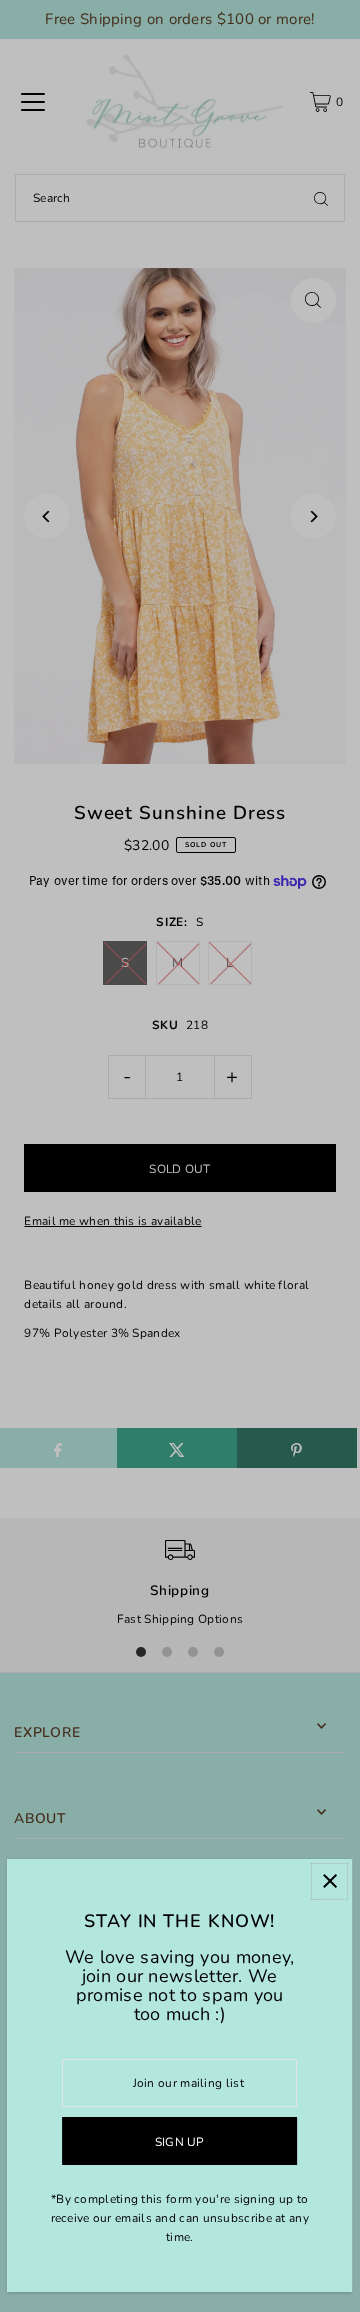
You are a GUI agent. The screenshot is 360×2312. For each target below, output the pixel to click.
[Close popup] (330, 1881)
